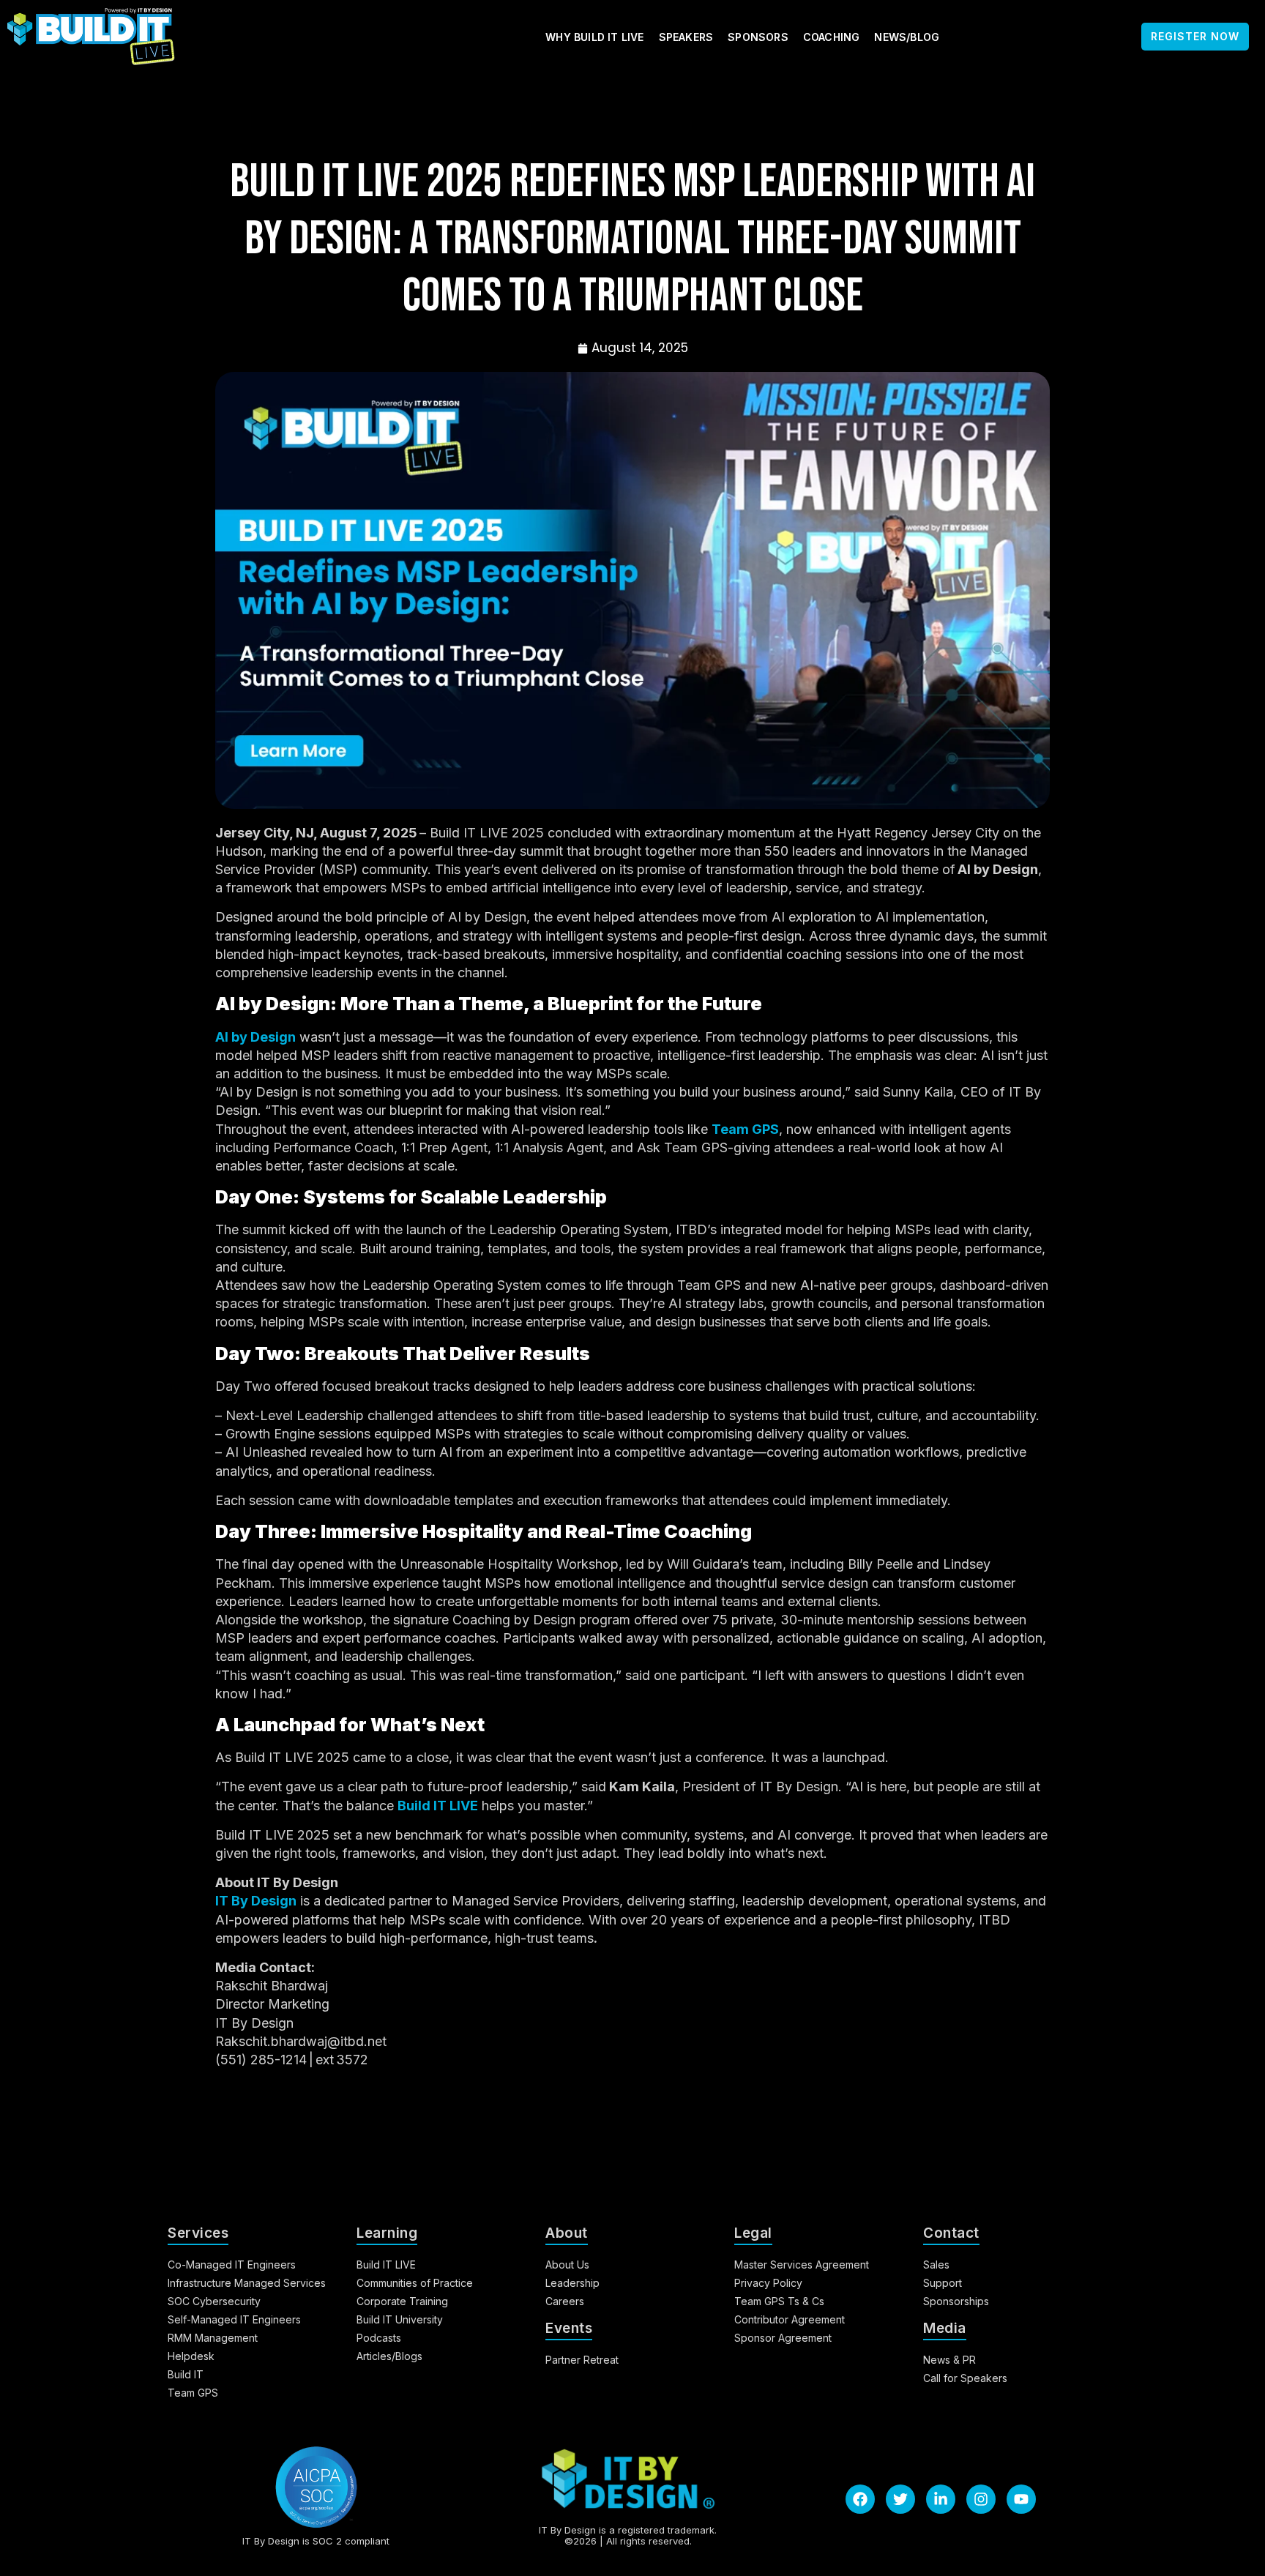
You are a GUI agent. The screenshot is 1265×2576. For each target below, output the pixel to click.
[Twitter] (900, 2499)
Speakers (686, 37)
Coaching (832, 37)
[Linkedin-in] (941, 2499)
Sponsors (758, 37)
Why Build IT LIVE (594, 37)
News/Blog (907, 37)
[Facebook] (860, 2499)
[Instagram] (981, 2499)
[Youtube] (1021, 2499)
